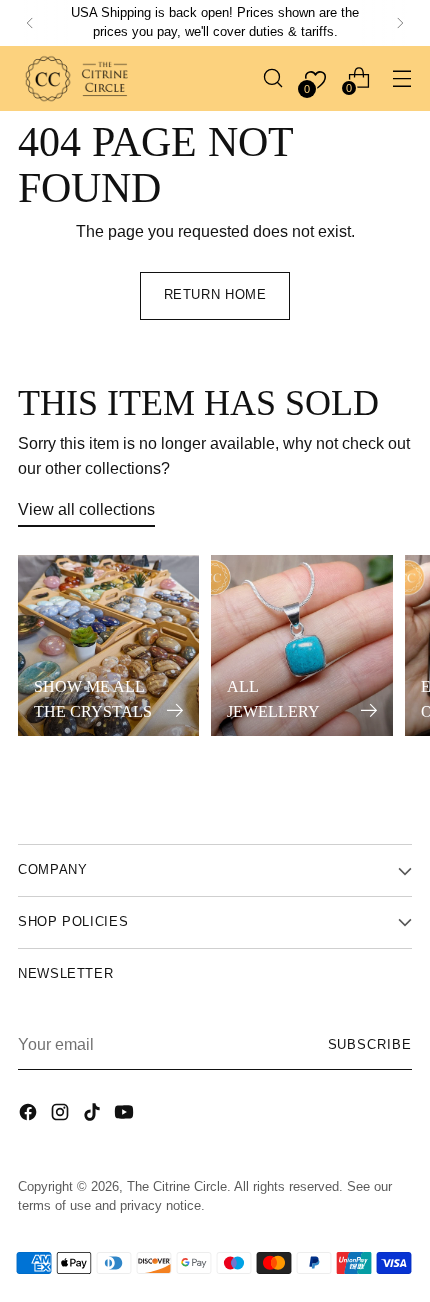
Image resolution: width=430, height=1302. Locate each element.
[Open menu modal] (401, 78)
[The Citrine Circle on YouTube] (126, 1115)
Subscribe (370, 1045)
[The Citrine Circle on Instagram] (62, 1115)
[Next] (400, 23)
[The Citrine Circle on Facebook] (30, 1115)
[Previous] (30, 23)
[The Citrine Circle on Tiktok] (94, 1115)
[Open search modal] (272, 78)
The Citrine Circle (177, 1187)
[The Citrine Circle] (78, 78)
